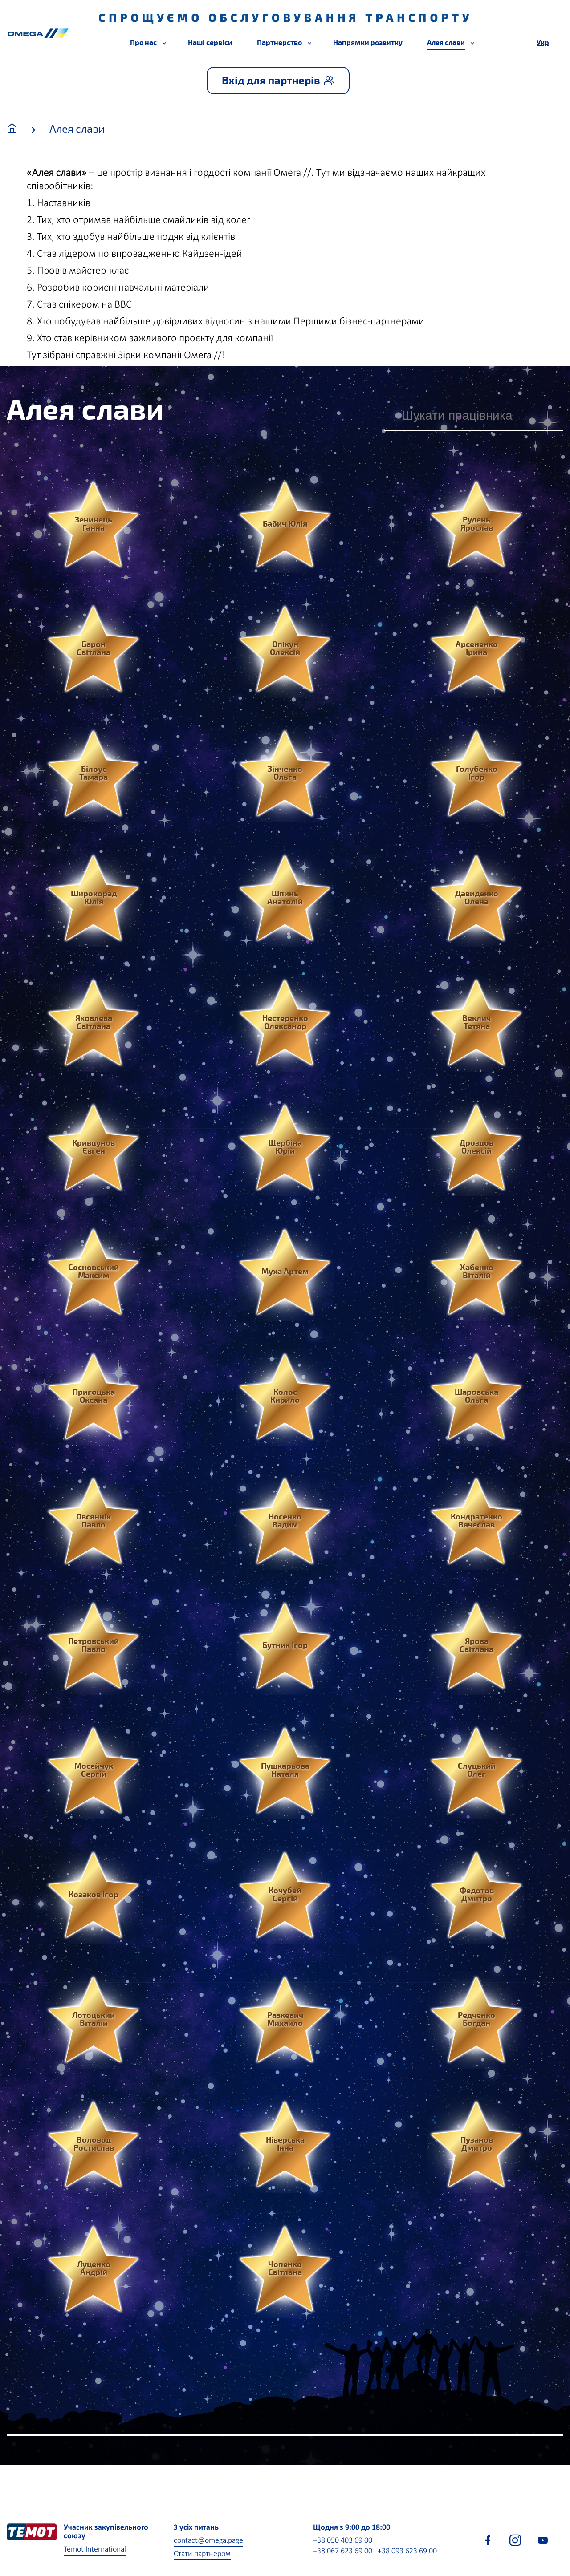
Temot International (95, 2550)
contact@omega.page (208, 2541)
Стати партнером (202, 2554)
